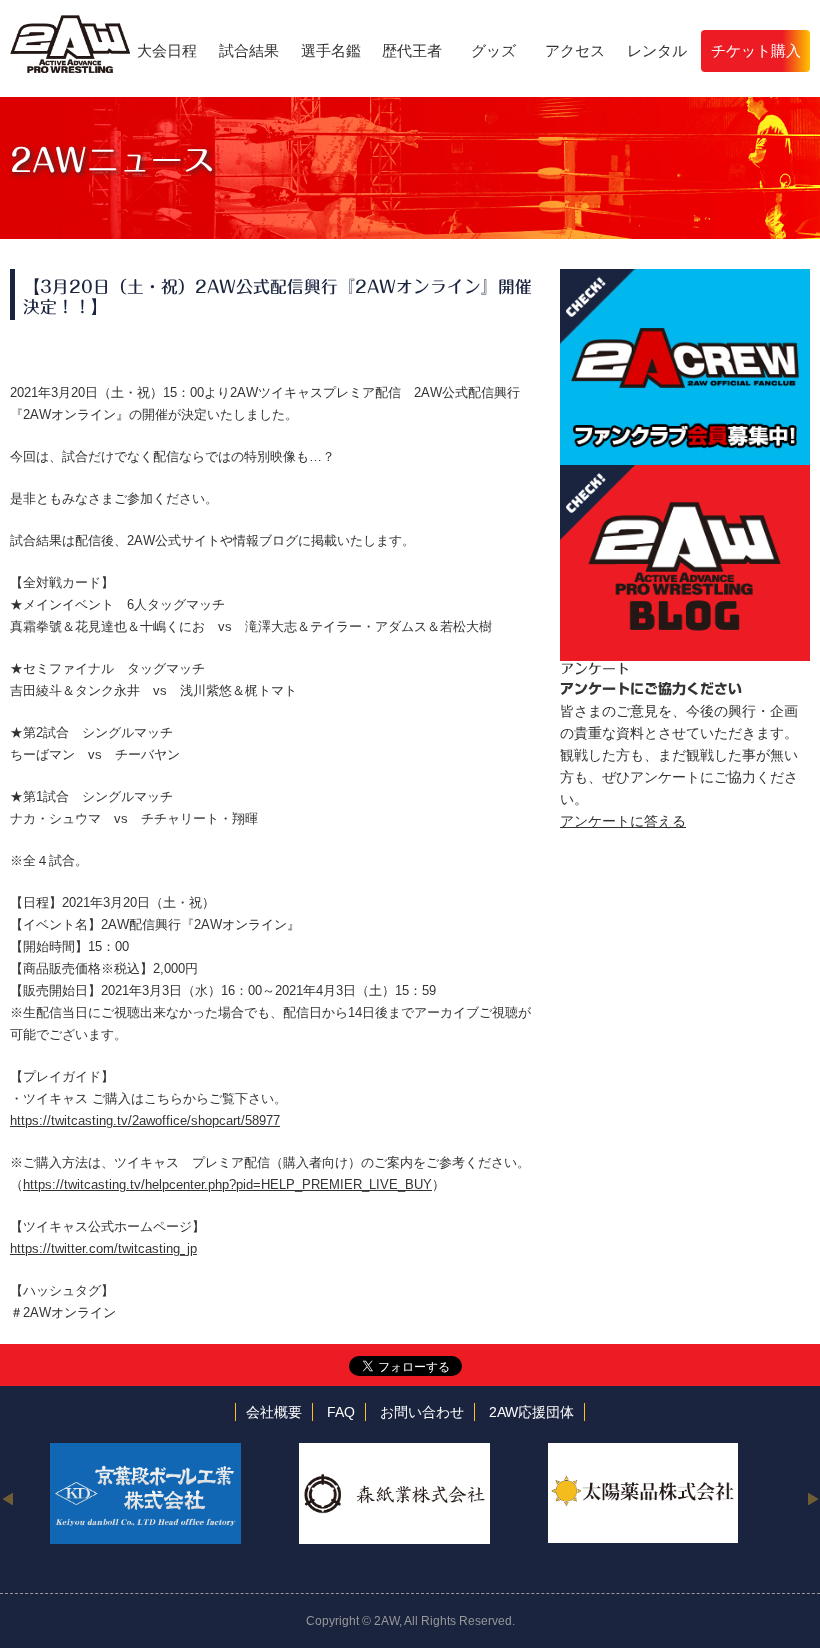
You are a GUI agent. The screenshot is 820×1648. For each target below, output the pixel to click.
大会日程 (167, 50)
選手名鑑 (331, 50)
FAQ (341, 1412)
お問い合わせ (422, 1412)
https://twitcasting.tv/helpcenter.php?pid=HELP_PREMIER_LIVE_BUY (227, 1184)
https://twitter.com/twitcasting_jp (103, 1248)
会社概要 (274, 1412)
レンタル (657, 50)
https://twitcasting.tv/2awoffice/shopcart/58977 (145, 1120)
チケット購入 (756, 50)
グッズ (493, 50)
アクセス (575, 50)
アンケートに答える (623, 821)
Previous (7, 1498)
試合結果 (249, 50)
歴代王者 (412, 50)
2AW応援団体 (531, 1412)
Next (812, 1498)
